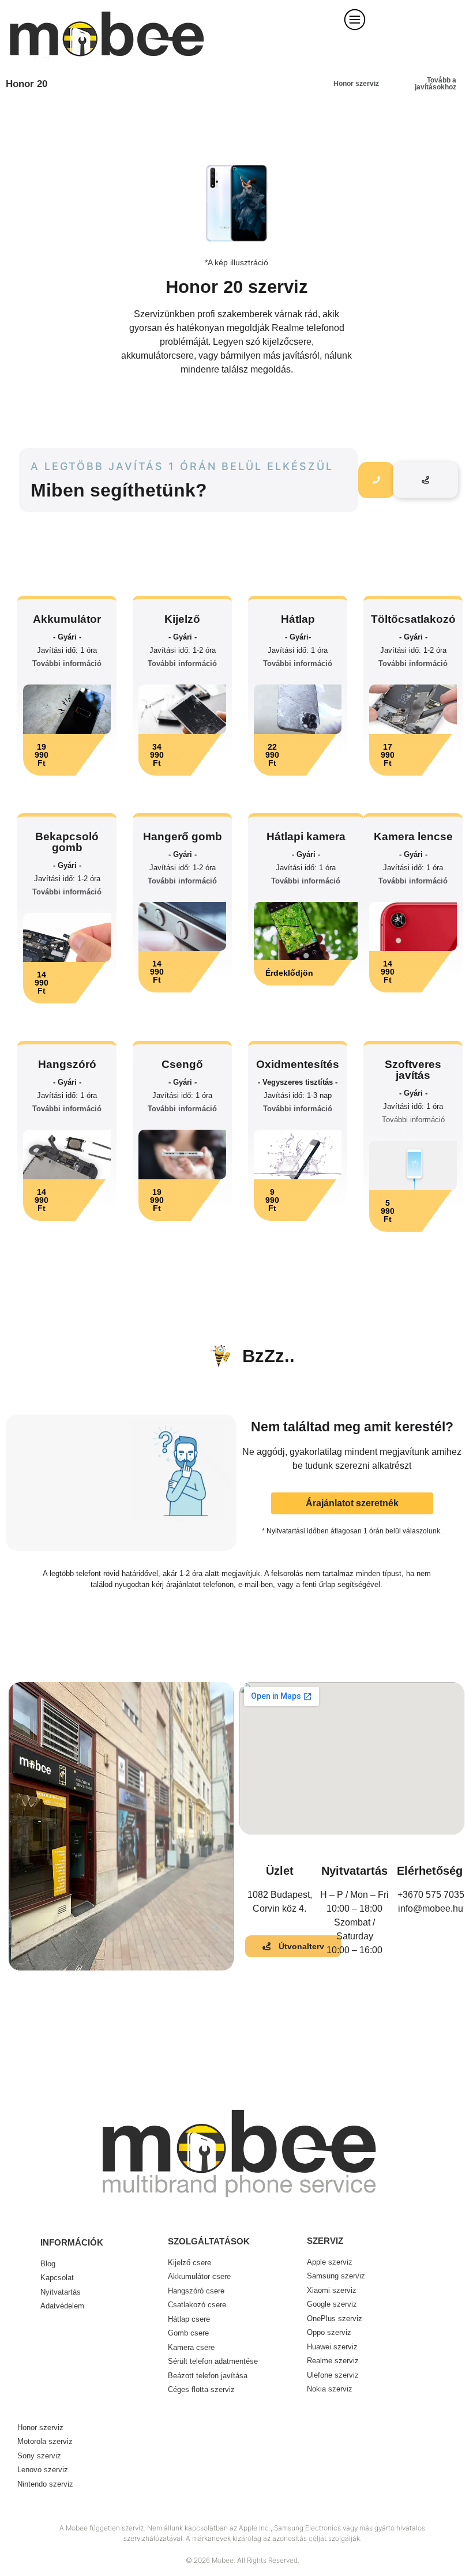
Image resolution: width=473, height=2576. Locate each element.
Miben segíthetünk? (119, 490)
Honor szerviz (356, 84)
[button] (67, 755)
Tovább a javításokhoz (436, 84)
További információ (67, 663)
